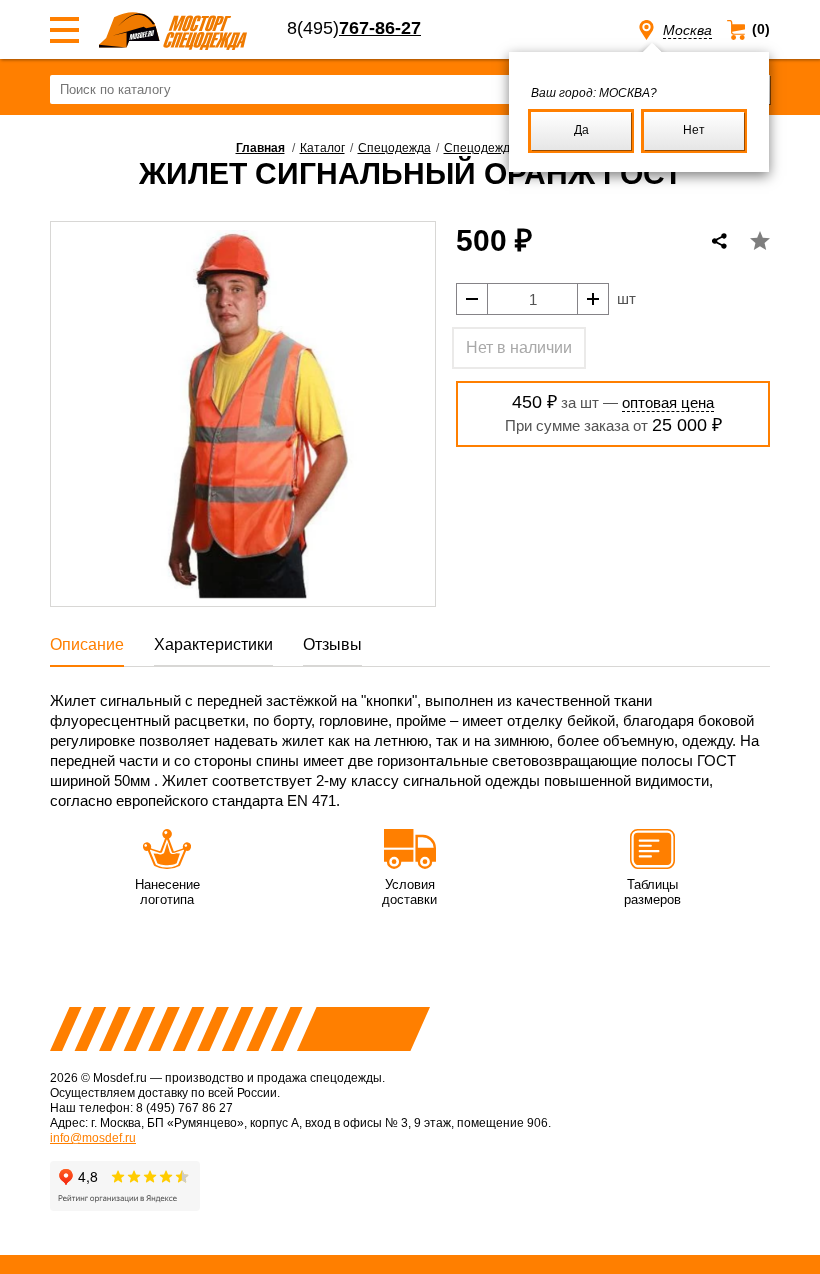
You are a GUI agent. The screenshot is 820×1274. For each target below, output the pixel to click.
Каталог (322, 148)
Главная (260, 148)
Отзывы (332, 644)
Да (581, 130)
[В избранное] (760, 241)
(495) (354, 28)
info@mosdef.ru (93, 1138)
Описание (87, 644)
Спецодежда (394, 148)
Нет (694, 130)
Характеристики (213, 644)
